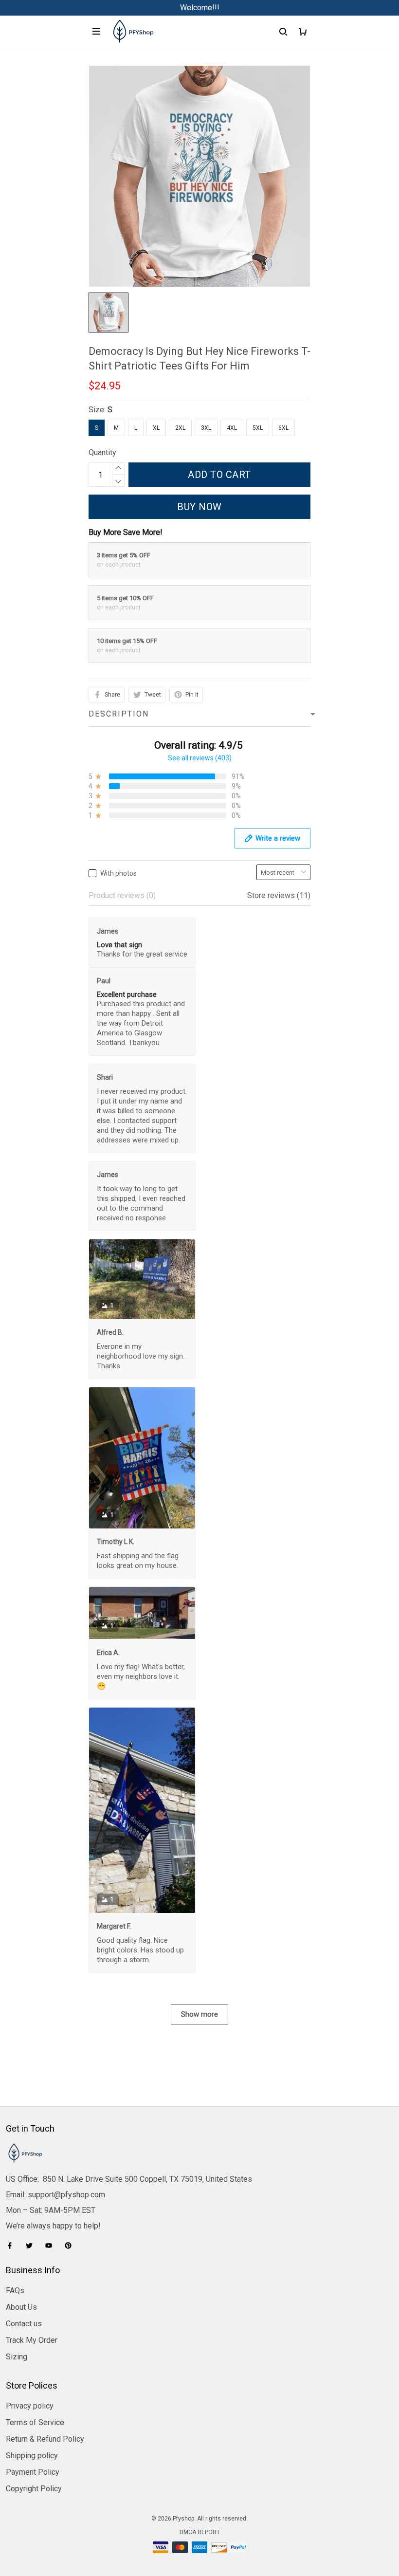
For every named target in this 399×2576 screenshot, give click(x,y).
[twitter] (32, 2245)
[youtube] (52, 2245)
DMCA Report (200, 2532)
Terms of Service (35, 2422)
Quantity (102, 452)
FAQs (15, 2291)
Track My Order (32, 2340)
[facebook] (13, 2245)
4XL (232, 428)
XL (156, 428)
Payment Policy (33, 2472)
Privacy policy (30, 2406)
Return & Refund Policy (45, 2439)
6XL (283, 428)
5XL (258, 428)
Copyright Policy (34, 2489)
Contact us (24, 2324)
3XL (206, 428)
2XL (180, 428)
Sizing (17, 2357)
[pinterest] (71, 2245)
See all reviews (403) (200, 758)
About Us (21, 2307)
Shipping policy (32, 2456)
